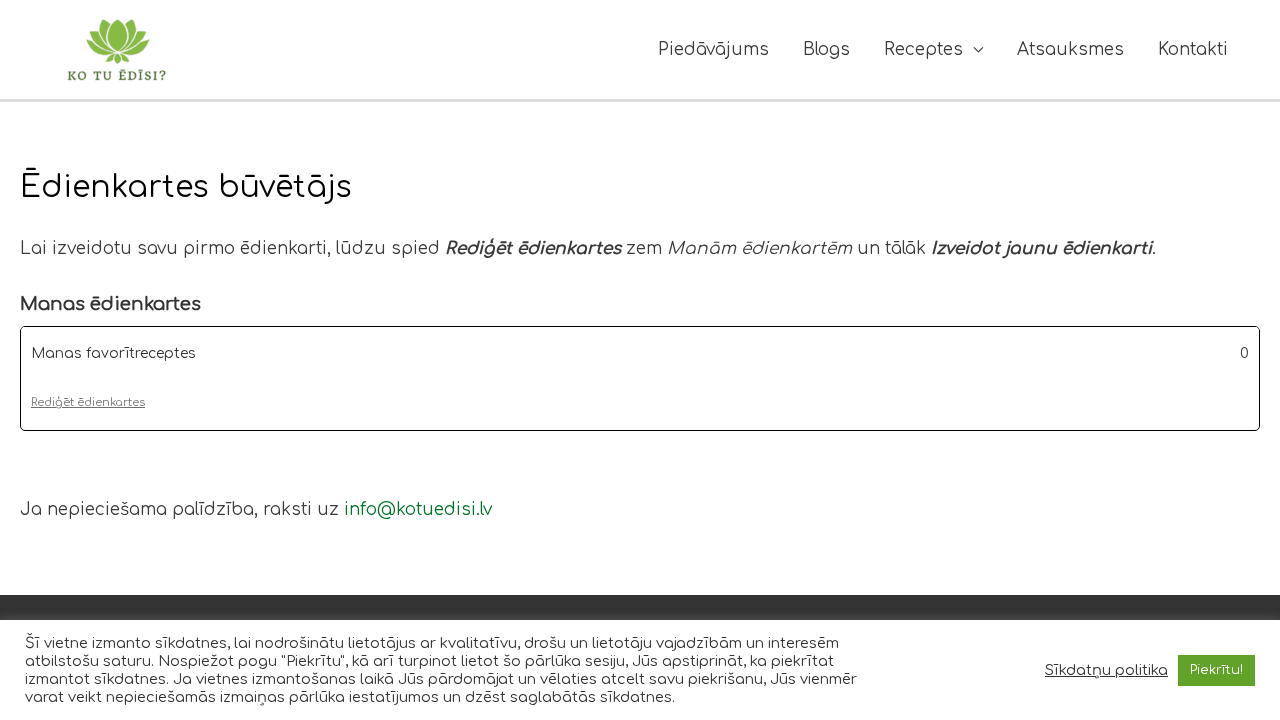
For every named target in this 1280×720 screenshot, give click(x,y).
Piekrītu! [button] (1216, 670)
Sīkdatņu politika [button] (1106, 670)
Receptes (923, 49)
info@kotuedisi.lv (418, 509)
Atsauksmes (1070, 49)
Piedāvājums (713, 49)
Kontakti (1193, 49)
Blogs (826, 49)
